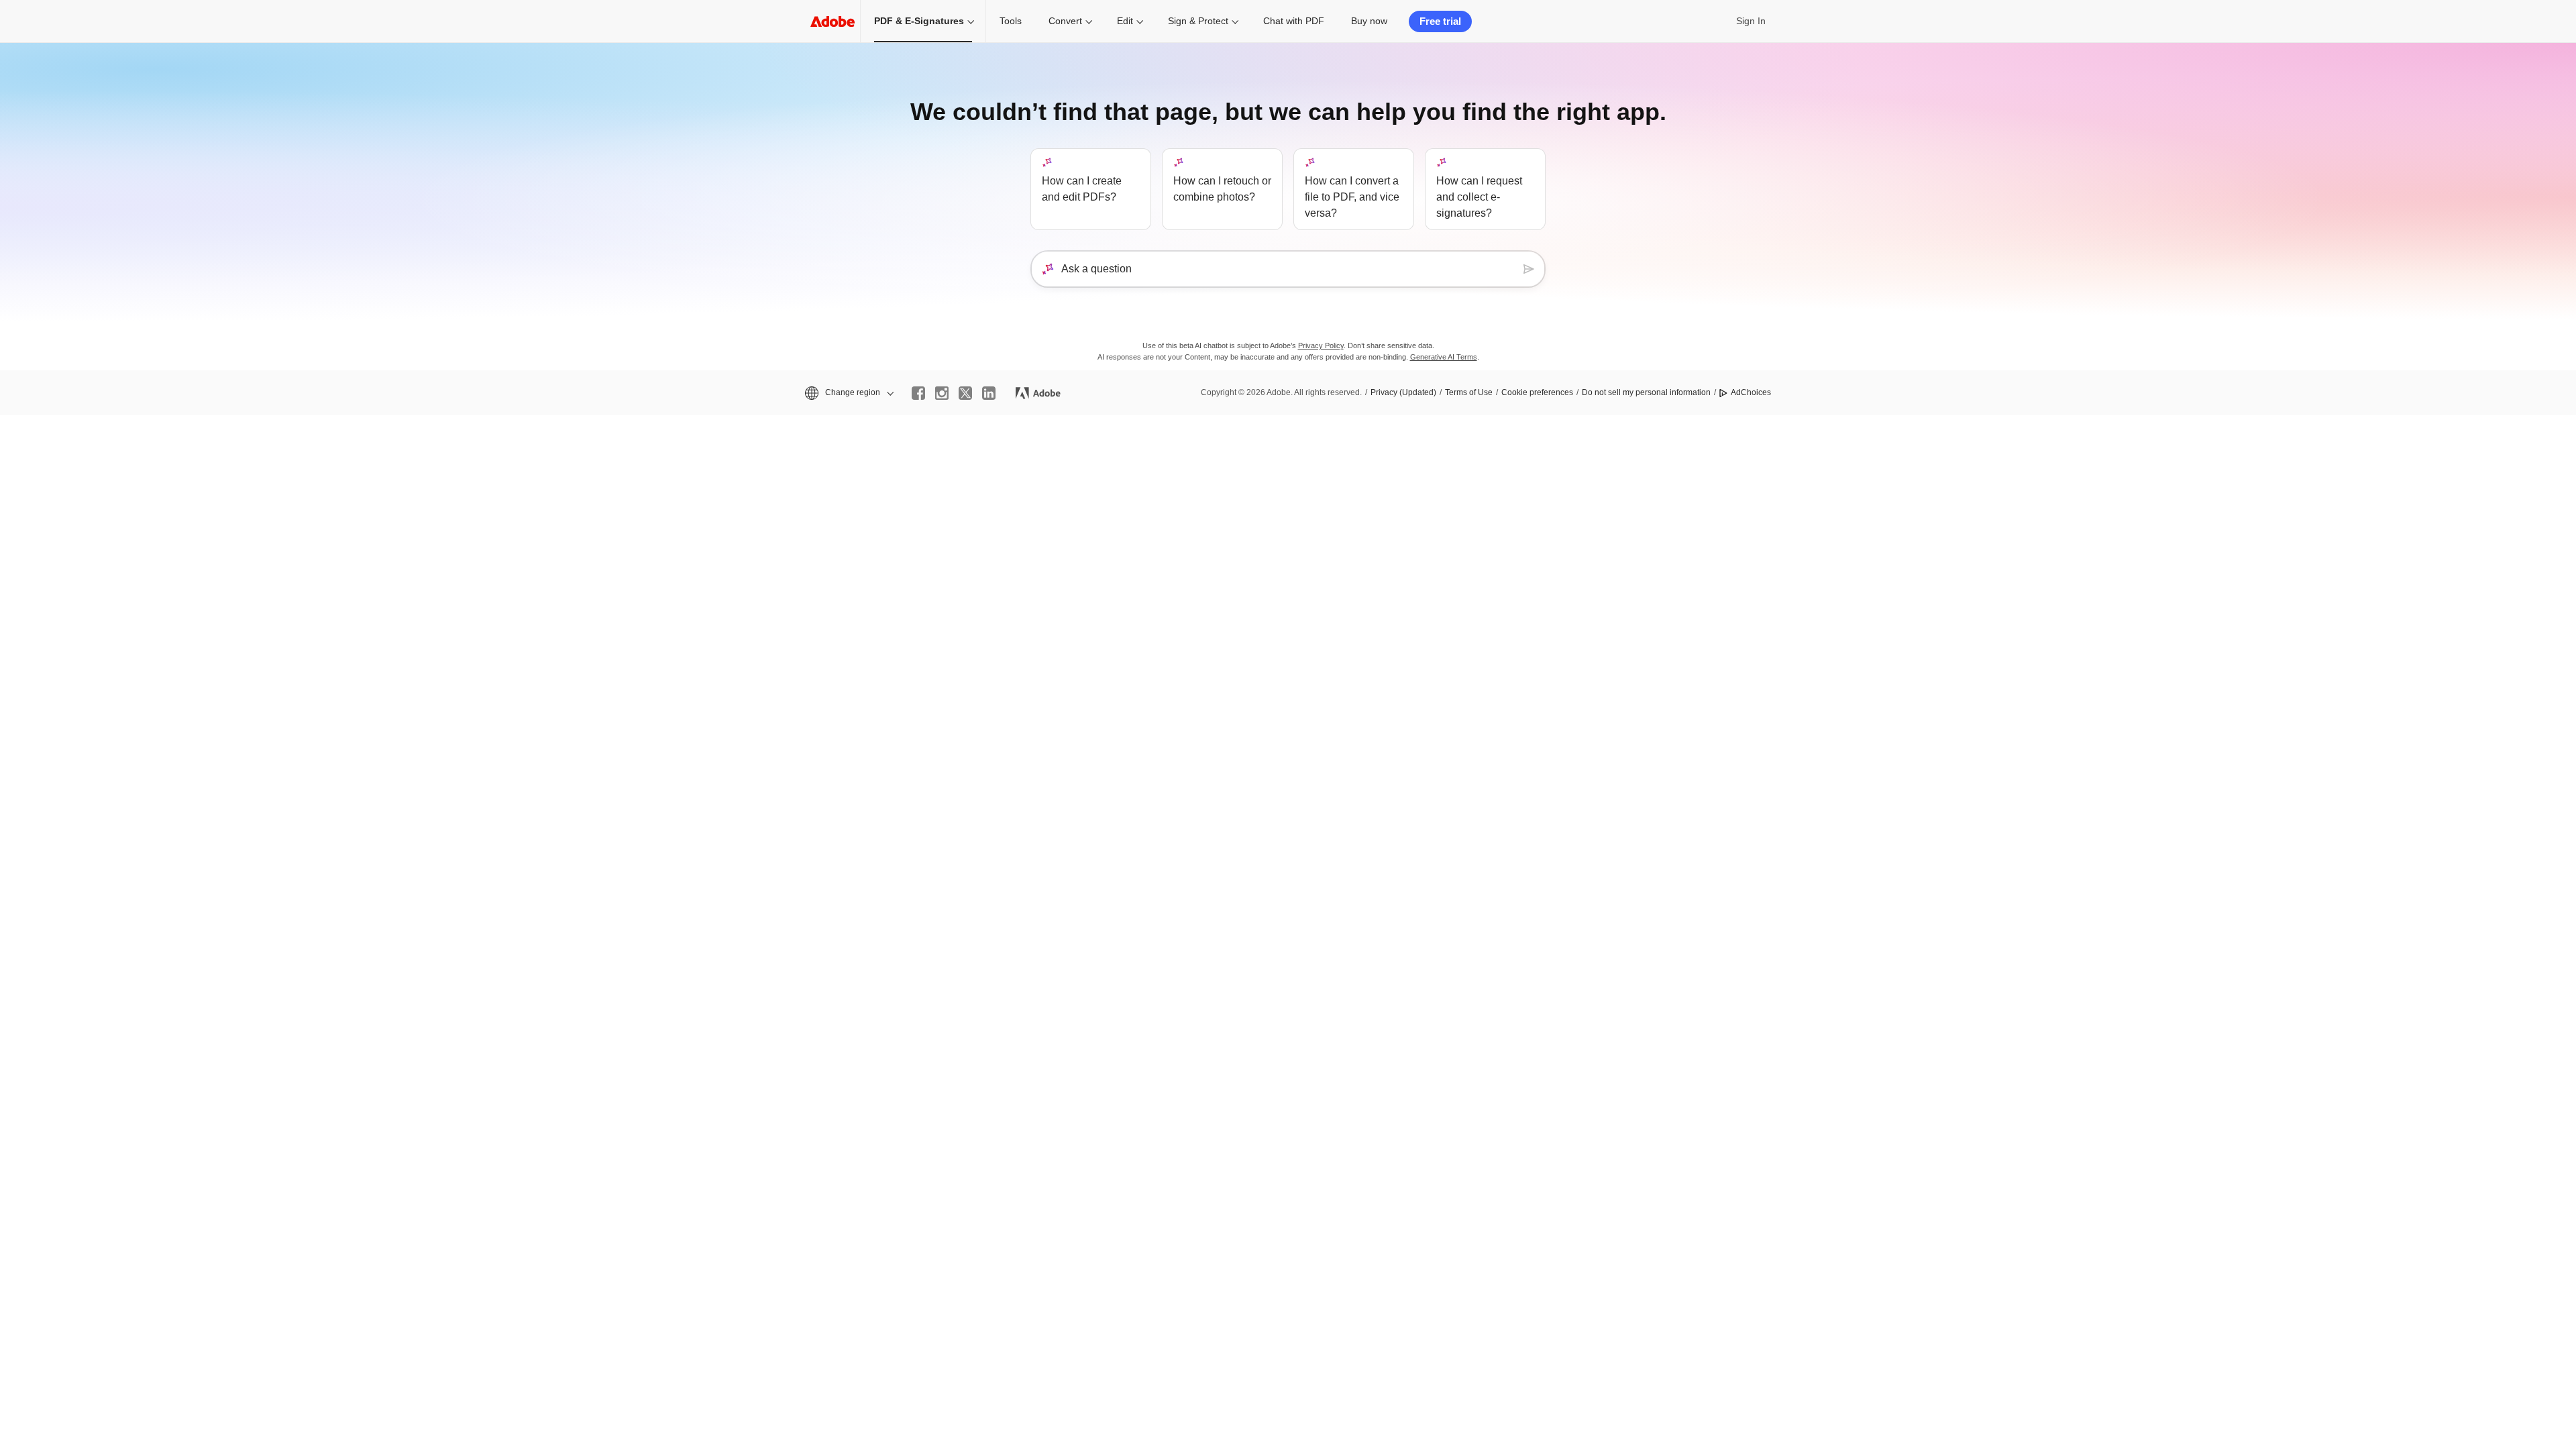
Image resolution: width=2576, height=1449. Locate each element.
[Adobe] (833, 21)
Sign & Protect (1198, 21)
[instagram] (942, 393)
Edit (1125, 21)
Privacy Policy (1321, 345)
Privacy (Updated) (1403, 392)
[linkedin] (989, 393)
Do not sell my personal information (1646, 392)
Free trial (1440, 21)
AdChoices (1751, 392)
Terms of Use (1469, 392)
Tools (1011, 21)
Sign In (1751, 21)
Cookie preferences (1537, 392)
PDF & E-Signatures (919, 21)
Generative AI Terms (1444, 357)
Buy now (1369, 21)
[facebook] (918, 393)
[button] (848, 393)
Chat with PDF (1294, 21)
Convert (1065, 21)
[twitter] (965, 393)
